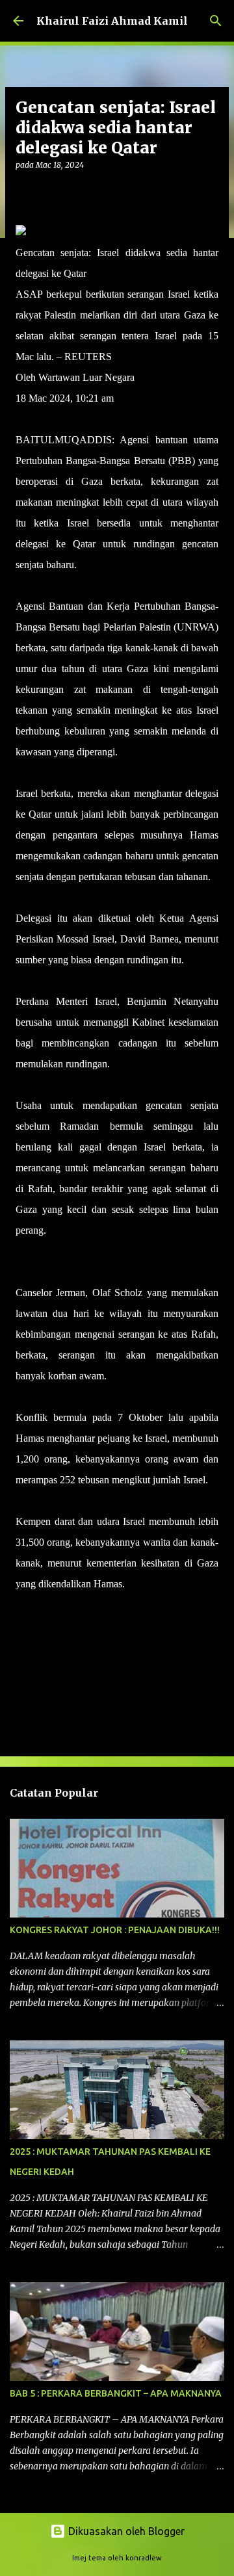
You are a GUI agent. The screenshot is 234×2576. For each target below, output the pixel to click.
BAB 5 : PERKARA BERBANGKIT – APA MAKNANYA (116, 2393)
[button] (23, 191)
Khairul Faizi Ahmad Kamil (112, 21)
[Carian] (216, 21)
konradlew (144, 2558)
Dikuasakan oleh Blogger (125, 2531)
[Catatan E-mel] (23, 1607)
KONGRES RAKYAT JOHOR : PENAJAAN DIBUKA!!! (115, 1930)
